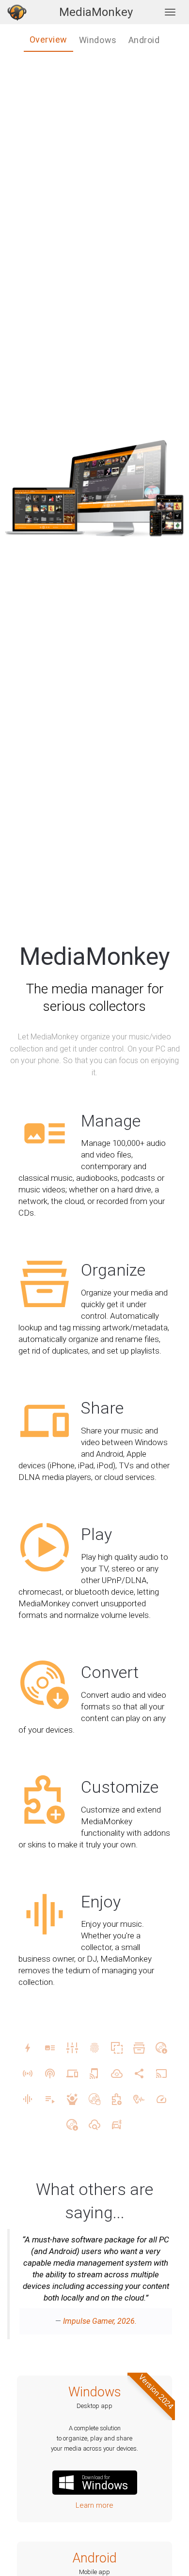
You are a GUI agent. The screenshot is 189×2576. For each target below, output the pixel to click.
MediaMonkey (96, 12)
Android (95, 2558)
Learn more (94, 2505)
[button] (20, 2289)
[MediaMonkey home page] (17, 12)
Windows (95, 2392)
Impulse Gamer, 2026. (100, 2321)
